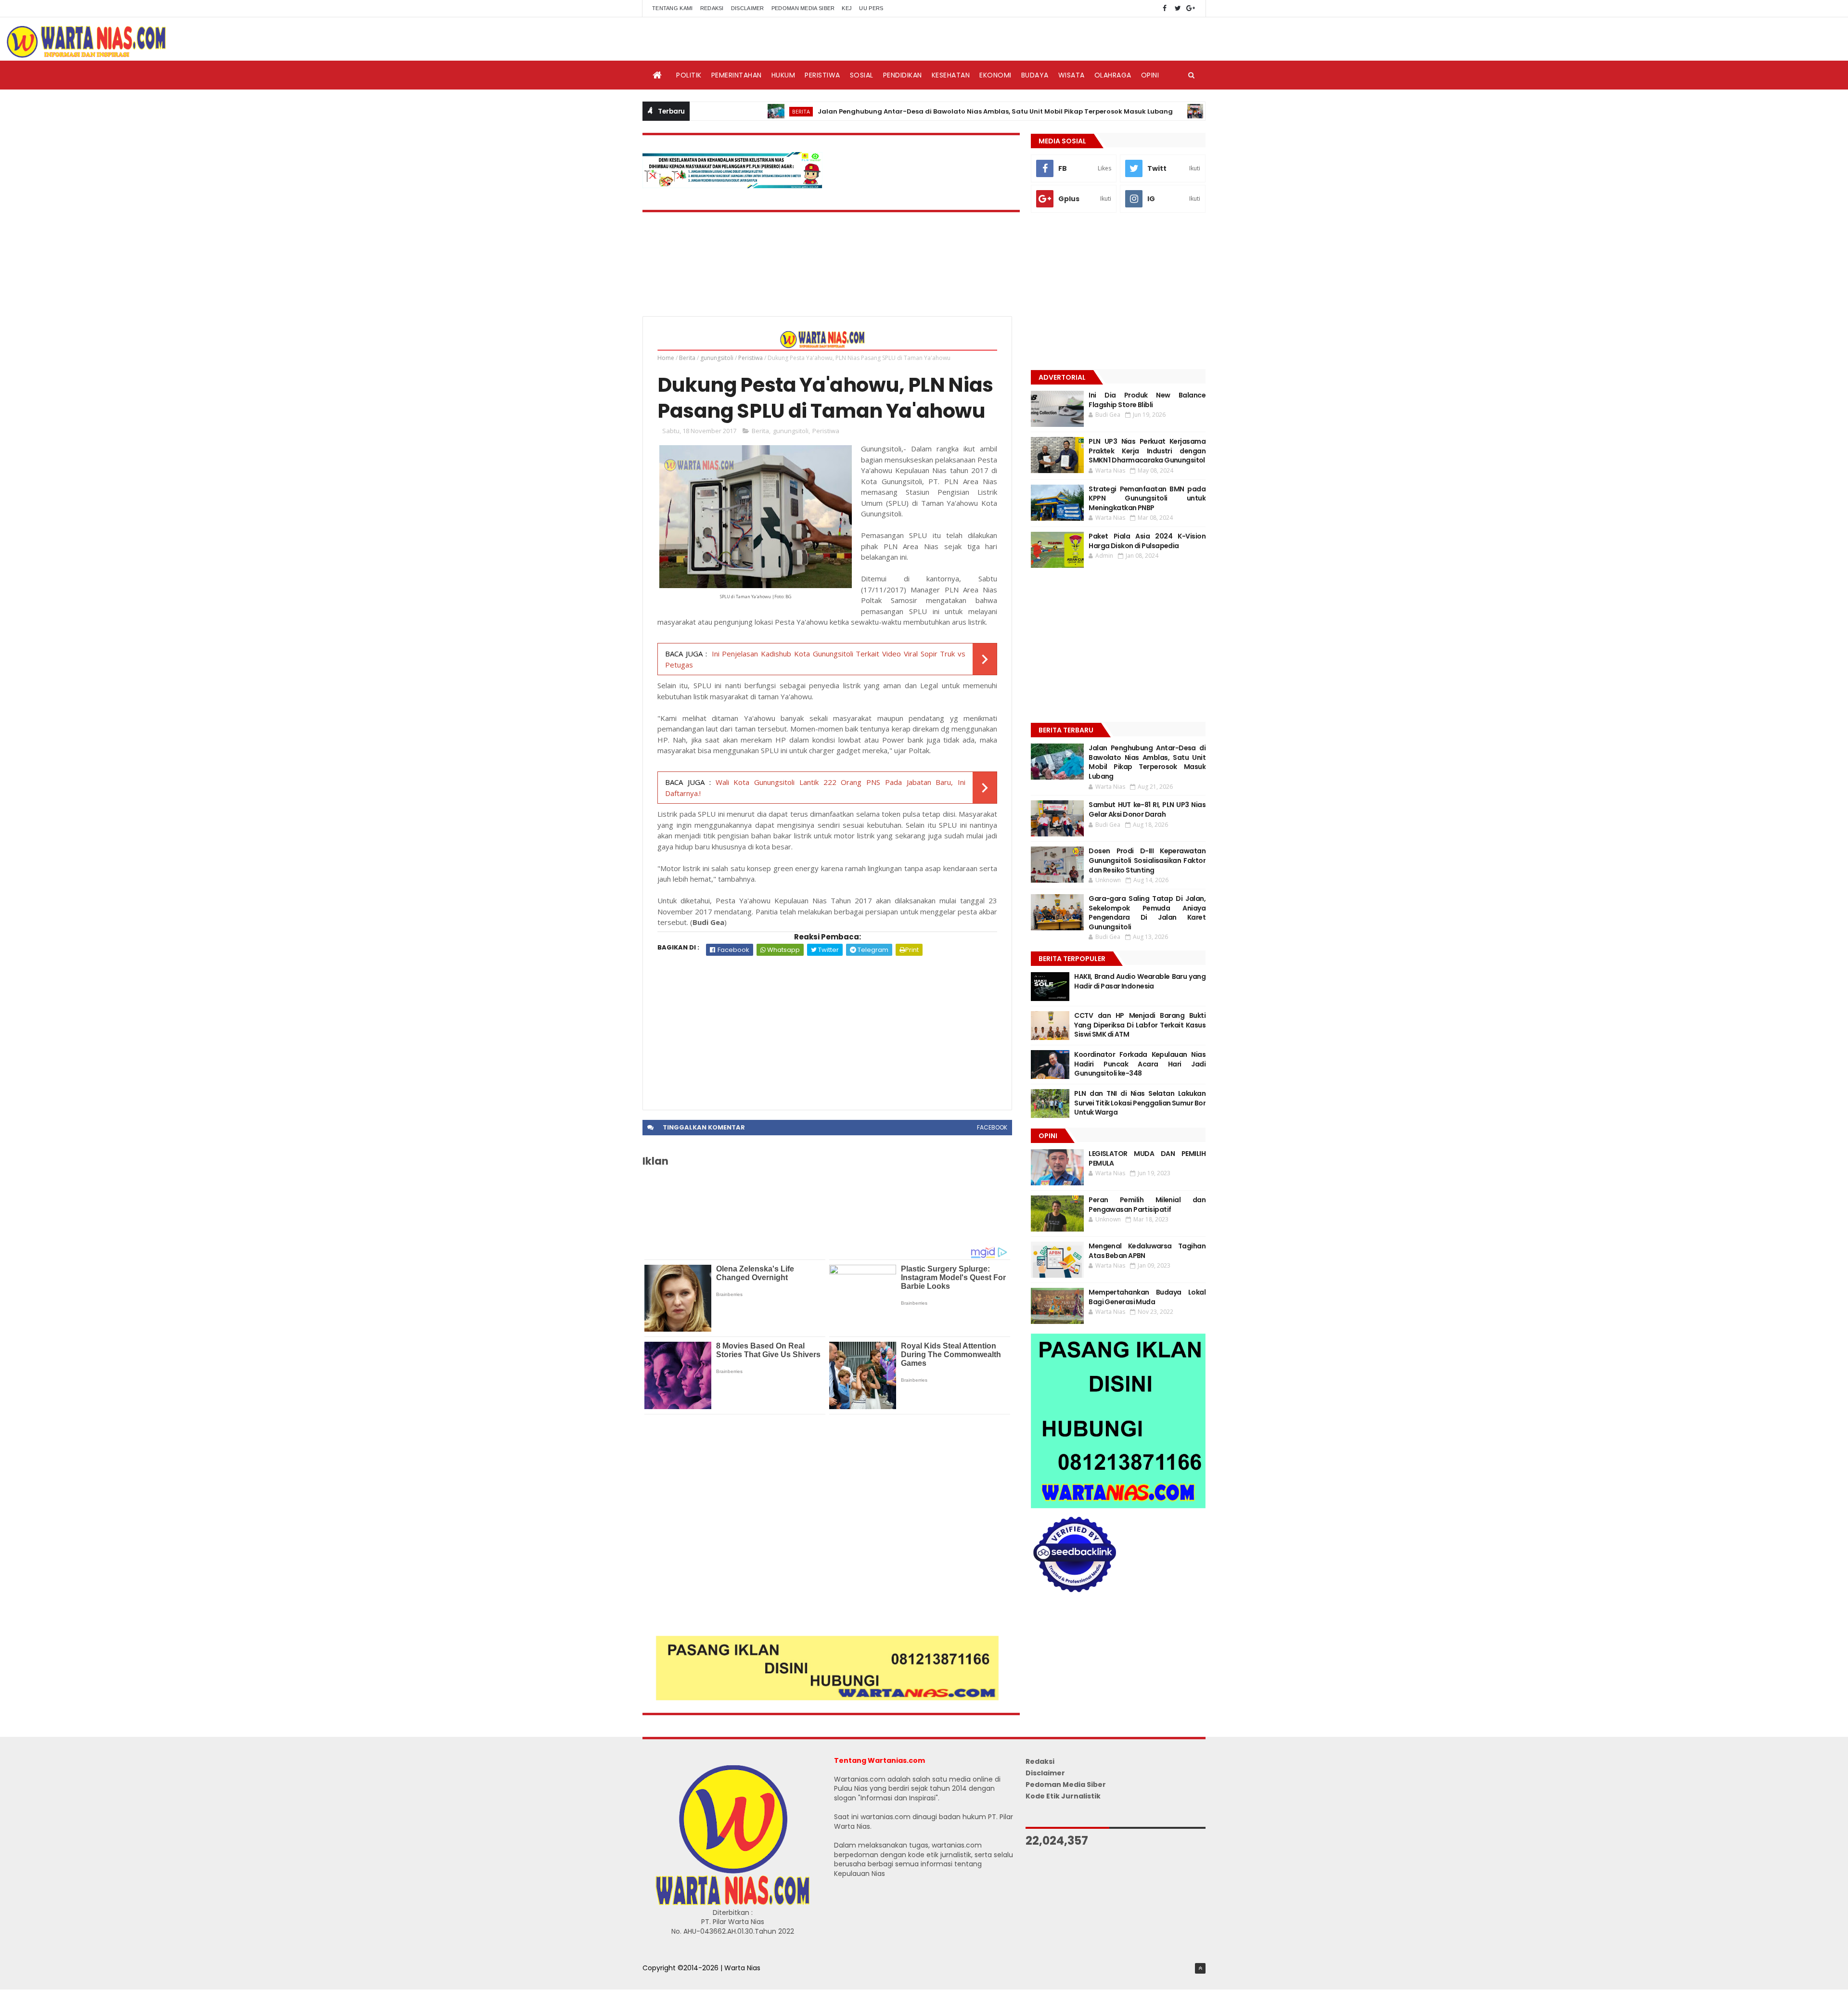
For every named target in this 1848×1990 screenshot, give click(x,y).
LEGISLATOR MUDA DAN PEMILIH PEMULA (1147, 1158)
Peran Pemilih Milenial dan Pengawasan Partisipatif (1147, 1205)
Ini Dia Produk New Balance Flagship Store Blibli (1147, 400)
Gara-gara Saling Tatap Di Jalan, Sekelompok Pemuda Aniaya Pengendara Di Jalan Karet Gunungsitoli (1147, 913)
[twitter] (1178, 8)
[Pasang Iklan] (827, 1698)
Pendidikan (903, 75)
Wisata (1072, 75)
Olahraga (1113, 75)
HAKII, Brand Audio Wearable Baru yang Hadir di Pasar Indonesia (1140, 981)
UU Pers (871, 8)
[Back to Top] (1200, 1968)
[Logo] (732, 1903)
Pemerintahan (737, 75)
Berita (715, 111)
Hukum (783, 75)
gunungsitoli (717, 358)
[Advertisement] (827, 1028)
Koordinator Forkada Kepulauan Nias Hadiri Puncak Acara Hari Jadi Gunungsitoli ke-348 (1140, 1064)
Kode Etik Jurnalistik (1063, 1796)
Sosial (862, 75)
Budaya (1035, 75)
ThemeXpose (665, 1978)
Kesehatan (951, 75)
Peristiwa (822, 75)
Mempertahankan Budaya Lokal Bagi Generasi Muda (1147, 1297)
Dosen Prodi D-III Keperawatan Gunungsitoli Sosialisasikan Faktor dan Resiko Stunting (1147, 860)
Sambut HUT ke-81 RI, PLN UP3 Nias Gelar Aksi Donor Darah (1147, 809)
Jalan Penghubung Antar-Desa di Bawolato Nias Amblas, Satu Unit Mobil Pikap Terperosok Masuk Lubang (910, 111)
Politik (689, 75)
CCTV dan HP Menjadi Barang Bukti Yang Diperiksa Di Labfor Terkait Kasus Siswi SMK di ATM (1140, 1025)
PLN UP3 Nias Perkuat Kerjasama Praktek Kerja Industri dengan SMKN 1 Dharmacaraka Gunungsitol (1147, 451)
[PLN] (732, 186)
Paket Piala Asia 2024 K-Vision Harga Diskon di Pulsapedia (1147, 541)
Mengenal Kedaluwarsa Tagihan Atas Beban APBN (1147, 1251)
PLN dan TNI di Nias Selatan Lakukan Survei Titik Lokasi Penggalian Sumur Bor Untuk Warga (1140, 1103)
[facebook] (1165, 8)
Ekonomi (995, 75)
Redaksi (712, 8)
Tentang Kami (673, 8)
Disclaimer (748, 8)
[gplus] (1191, 8)
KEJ (847, 8)
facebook (992, 1127)
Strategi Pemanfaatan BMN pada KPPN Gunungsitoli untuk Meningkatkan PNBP (1147, 498)
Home (666, 358)
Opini (1150, 75)
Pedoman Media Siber (803, 8)
